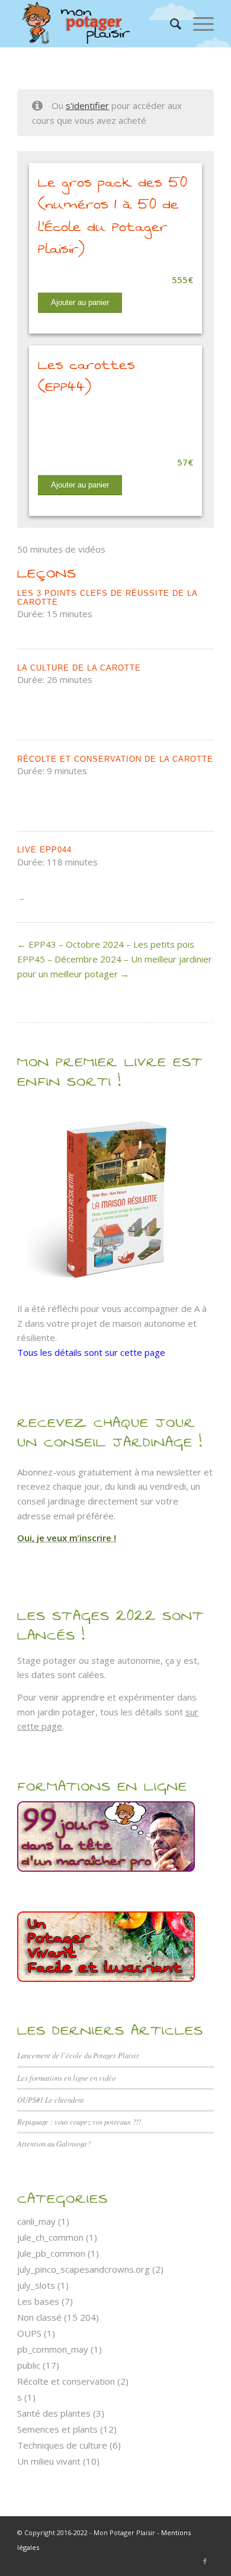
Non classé (39, 2317)
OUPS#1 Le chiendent (51, 2099)
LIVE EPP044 (44, 850)
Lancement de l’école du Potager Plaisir (78, 2055)
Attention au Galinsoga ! (54, 2143)
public (29, 2365)
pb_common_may (53, 2349)
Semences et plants (57, 2429)
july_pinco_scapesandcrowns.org (84, 2269)
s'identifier (87, 105)
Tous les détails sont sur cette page (91, 1352)
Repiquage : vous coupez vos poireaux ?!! (79, 2121)
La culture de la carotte (79, 668)
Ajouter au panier (80, 302)
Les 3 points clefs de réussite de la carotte (107, 597)
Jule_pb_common (51, 2253)
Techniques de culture (62, 2445)
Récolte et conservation (66, 2381)
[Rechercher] (170, 24)
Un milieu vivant (49, 2461)
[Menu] (198, 24)
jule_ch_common (50, 2237)
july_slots (36, 2285)
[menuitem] (170, 24)
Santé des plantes (54, 2413)
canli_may (36, 2221)
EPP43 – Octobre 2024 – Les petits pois (110, 944)
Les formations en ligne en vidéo (66, 2078)
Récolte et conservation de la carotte (115, 759)
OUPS (29, 2333)
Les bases (38, 2301)
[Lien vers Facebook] (205, 2561)
